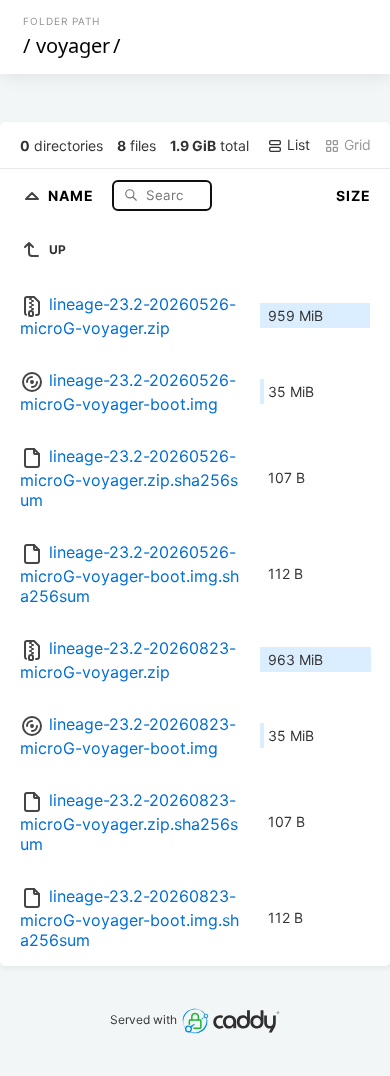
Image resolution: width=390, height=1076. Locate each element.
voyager (73, 45)
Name (73, 194)
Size (353, 195)
